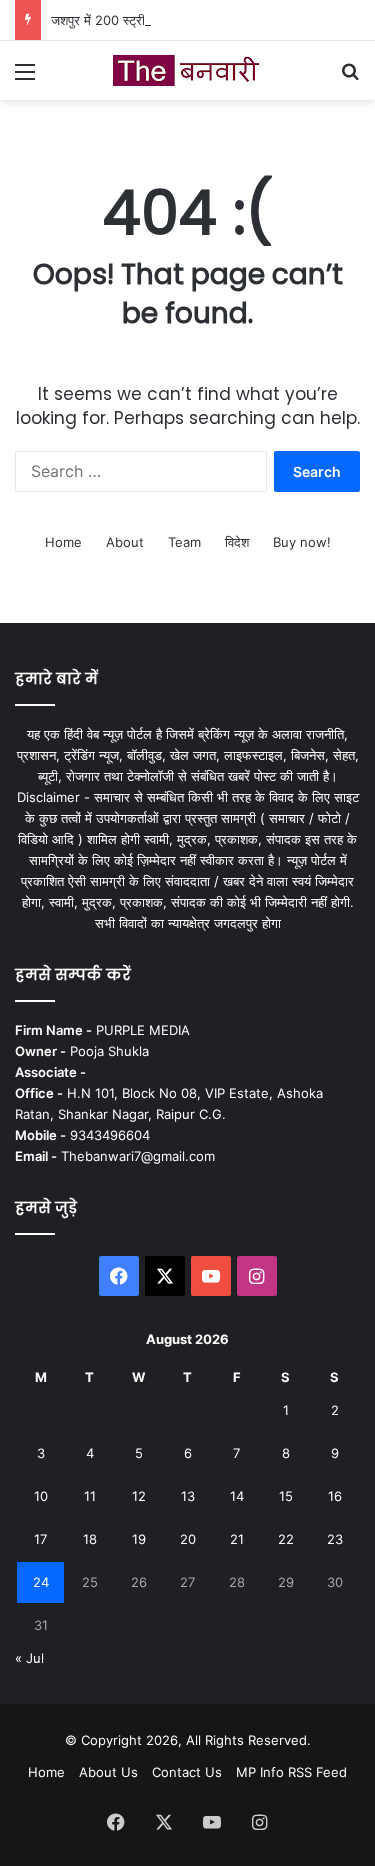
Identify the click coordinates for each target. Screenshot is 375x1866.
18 (90, 1539)
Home (63, 542)
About (125, 542)
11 (90, 1496)
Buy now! (302, 542)
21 (237, 1539)
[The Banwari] (188, 70)
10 (41, 1496)
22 (286, 1539)
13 (188, 1496)
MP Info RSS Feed (291, 1772)
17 (40, 1539)
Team (184, 542)
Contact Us (187, 1772)
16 (335, 1496)
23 (335, 1539)
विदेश (237, 542)
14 (237, 1496)
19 (139, 1539)
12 (139, 1496)
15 (286, 1496)
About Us (108, 1772)
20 (188, 1539)
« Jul (29, 1658)
